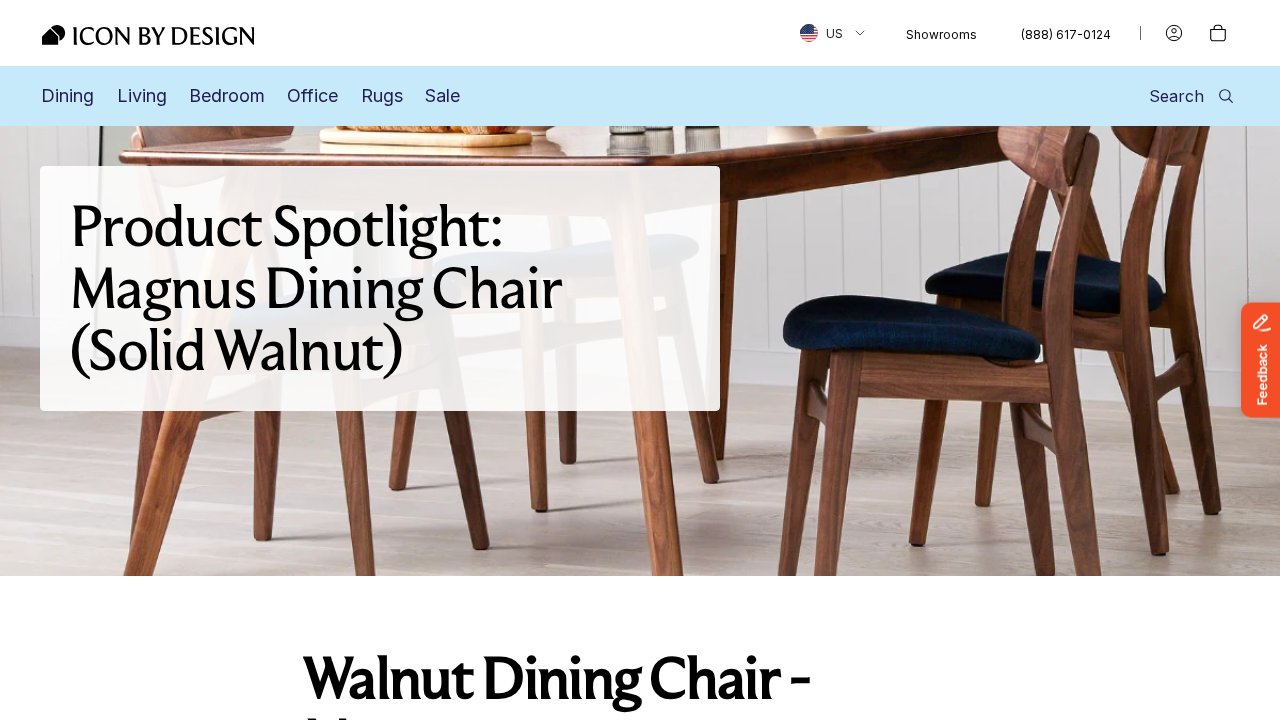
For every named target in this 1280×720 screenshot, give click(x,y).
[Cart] (1218, 33)
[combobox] (832, 33)
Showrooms (941, 34)
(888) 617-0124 (1066, 34)
